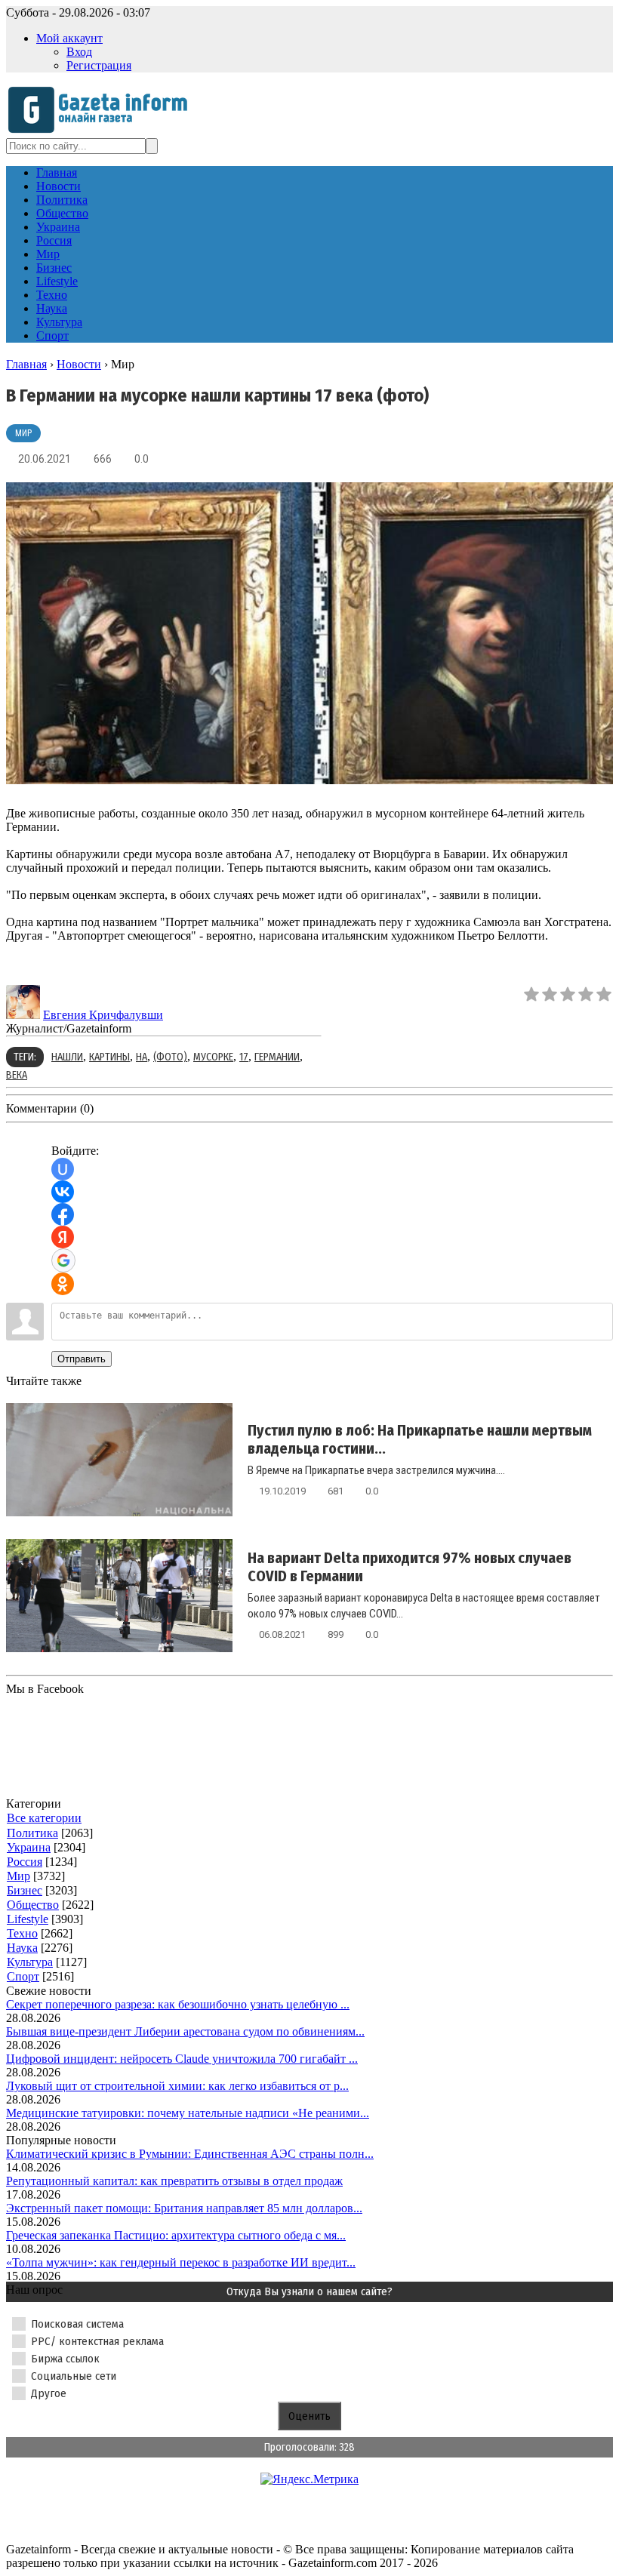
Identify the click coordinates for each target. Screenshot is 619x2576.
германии (277, 1057)
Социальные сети (74, 2376)
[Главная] (102, 131)
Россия (25, 1862)
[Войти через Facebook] (63, 1214)
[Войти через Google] (63, 1260)
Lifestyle (28, 1919)
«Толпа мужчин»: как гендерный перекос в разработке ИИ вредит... (181, 2262)
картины (109, 1057)
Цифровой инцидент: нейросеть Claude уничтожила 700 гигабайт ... (182, 2059)
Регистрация (99, 65)
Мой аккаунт (69, 38)
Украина (29, 1847)
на (142, 1057)
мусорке (213, 1057)
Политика (32, 1833)
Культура (30, 1962)
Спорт (23, 1976)
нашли (67, 1057)
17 (244, 1057)
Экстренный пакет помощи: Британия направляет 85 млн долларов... (184, 2208)
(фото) (170, 1057)
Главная (26, 364)
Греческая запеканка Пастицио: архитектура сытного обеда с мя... (176, 2235)
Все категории (44, 1818)
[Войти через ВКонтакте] (63, 1192)
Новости (79, 364)
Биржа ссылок (65, 2359)
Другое (49, 2393)
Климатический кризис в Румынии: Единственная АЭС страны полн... (190, 2154)
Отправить (82, 1359)
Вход (79, 52)
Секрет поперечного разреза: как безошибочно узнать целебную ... (178, 2004)
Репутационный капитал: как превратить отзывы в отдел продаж (174, 2181)
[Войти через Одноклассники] (63, 1284)
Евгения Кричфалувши (103, 1015)
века (17, 1075)
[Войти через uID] (63, 1169)
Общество (33, 1905)
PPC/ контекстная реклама (97, 2341)
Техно (22, 1933)
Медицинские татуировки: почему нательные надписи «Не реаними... (188, 2113)
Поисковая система (77, 2324)
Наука (22, 1948)
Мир (23, 433)
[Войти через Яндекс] (63, 1237)
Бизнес (25, 1890)
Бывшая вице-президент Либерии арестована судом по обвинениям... (185, 2031)
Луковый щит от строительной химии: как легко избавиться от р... (177, 2086)
